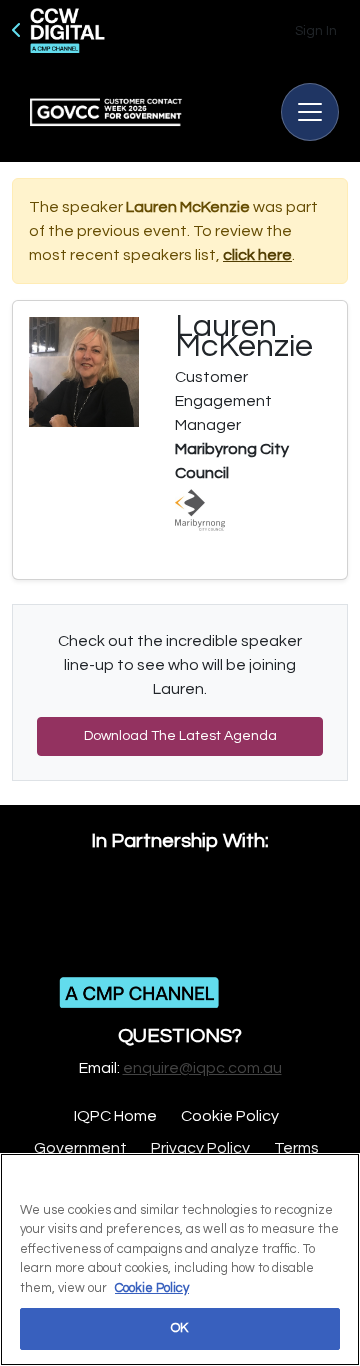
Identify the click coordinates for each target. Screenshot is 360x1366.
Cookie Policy (230, 1116)
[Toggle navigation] (310, 112)
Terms (296, 1148)
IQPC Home (115, 1116)
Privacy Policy (200, 1148)
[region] (180, 1259)
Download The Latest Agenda (180, 736)
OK (179, 1328)
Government (80, 1148)
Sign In (316, 31)
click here (257, 255)
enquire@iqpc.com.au (202, 1068)
